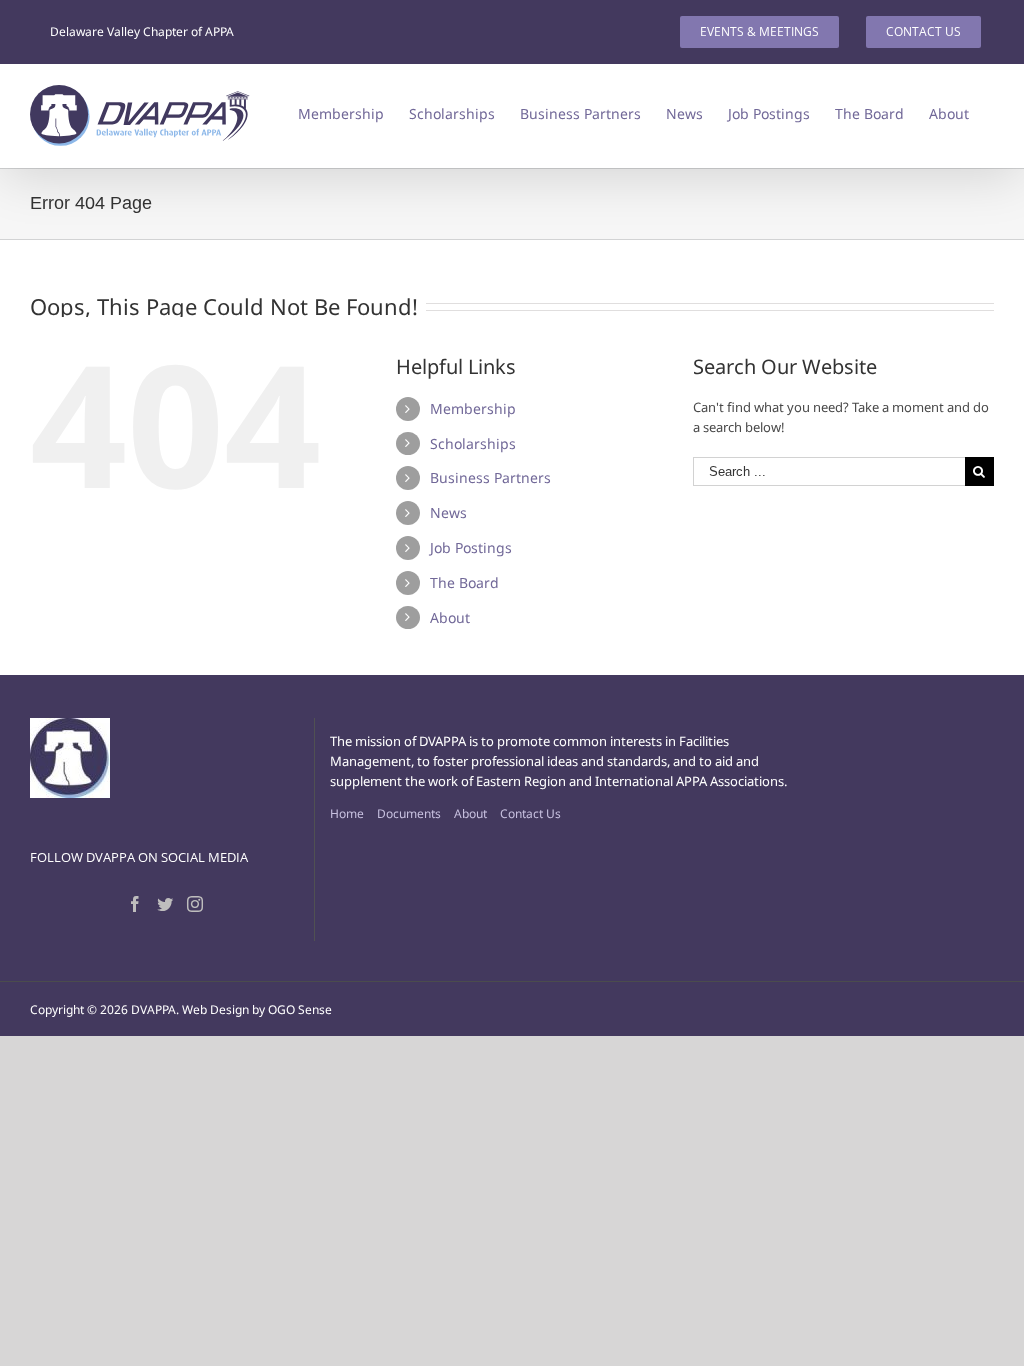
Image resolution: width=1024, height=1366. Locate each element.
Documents (409, 813)
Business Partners (490, 477)
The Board (464, 582)
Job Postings (471, 547)
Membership (473, 408)
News (448, 512)
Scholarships (473, 443)
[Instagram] (195, 904)
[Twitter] (165, 904)
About (450, 617)
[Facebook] (135, 904)
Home (347, 813)
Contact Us (530, 813)
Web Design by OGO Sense (257, 1009)
